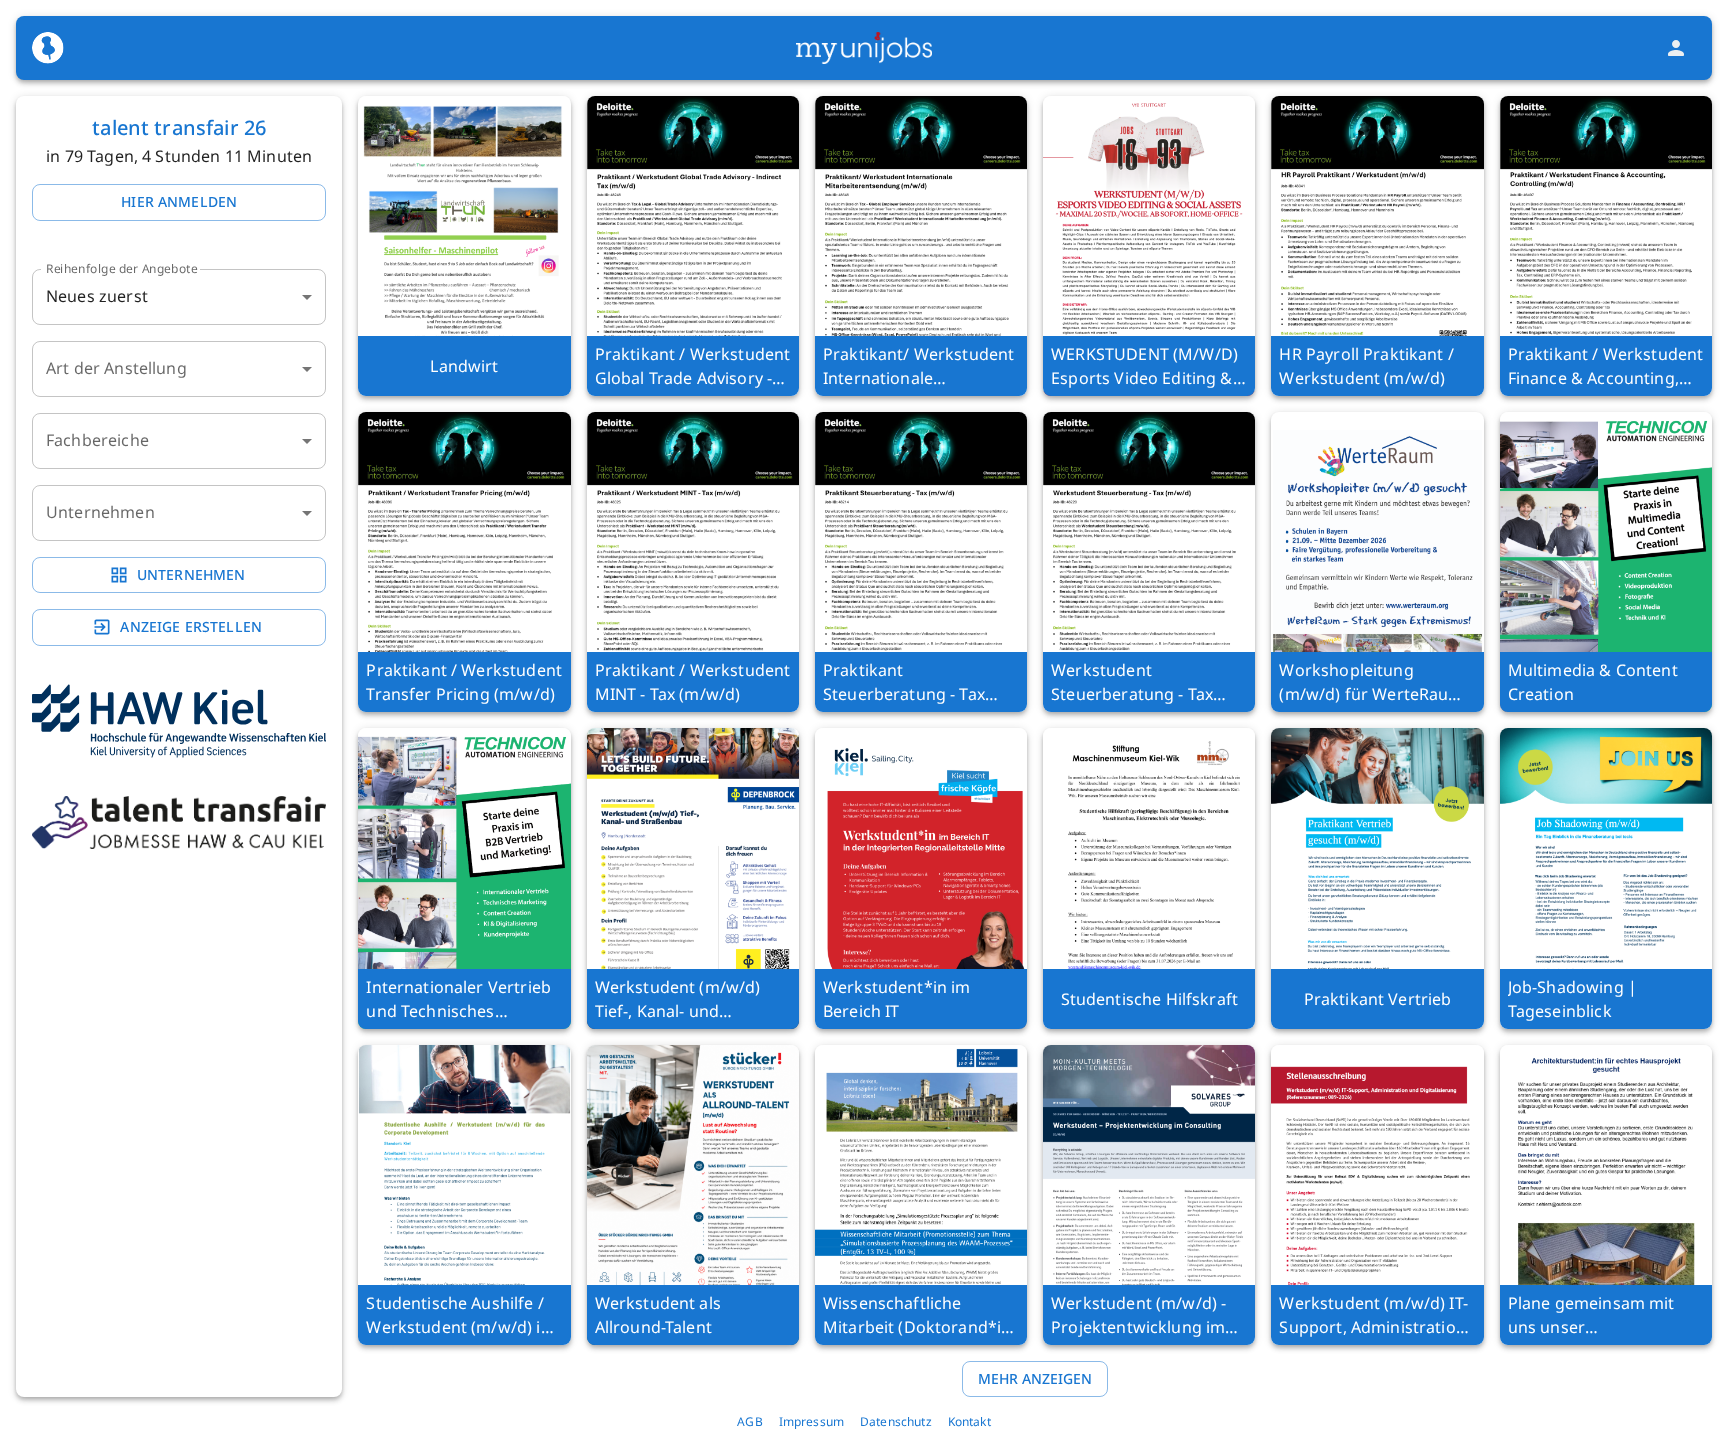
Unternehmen (191, 574)
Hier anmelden (179, 201)
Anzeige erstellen (191, 626)
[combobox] (179, 369)
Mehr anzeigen (1035, 1378)
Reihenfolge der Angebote (122, 268)
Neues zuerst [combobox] (97, 296)
